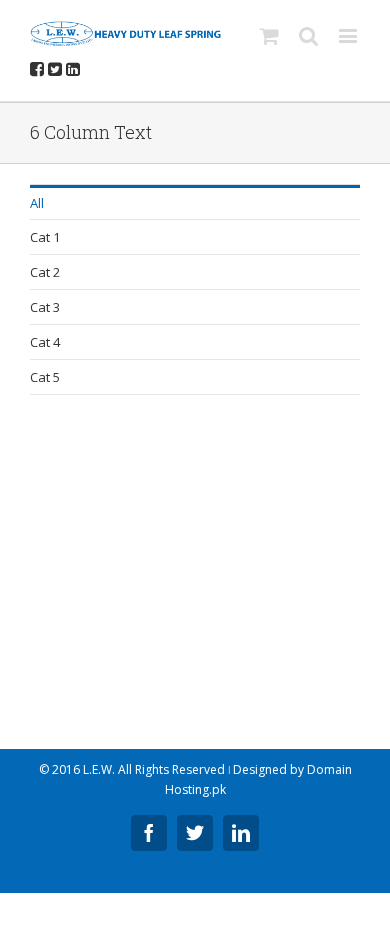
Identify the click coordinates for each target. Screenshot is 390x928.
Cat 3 (45, 307)
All (37, 203)
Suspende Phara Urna (121, 638)
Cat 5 (45, 377)
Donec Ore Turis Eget (118, 489)
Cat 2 (45, 272)
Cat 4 (45, 342)
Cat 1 (45, 237)
